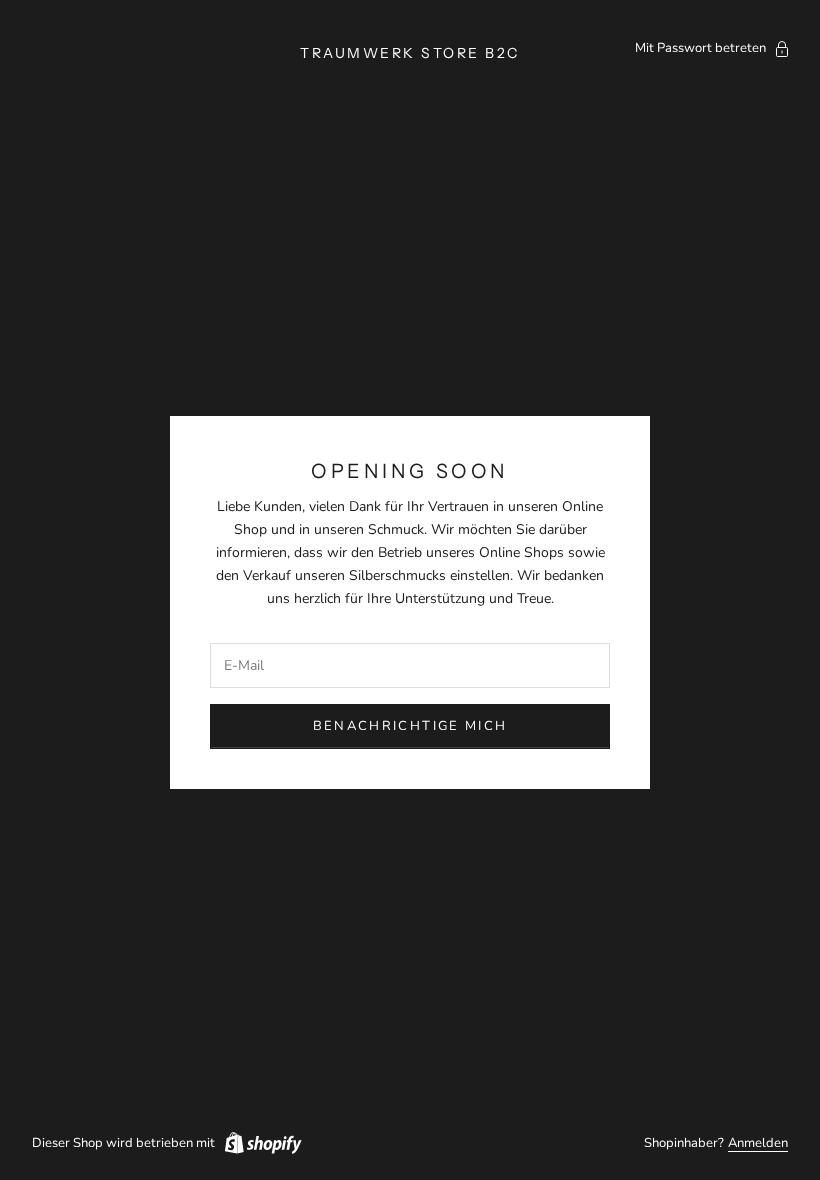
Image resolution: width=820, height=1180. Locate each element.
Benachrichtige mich (410, 726)
